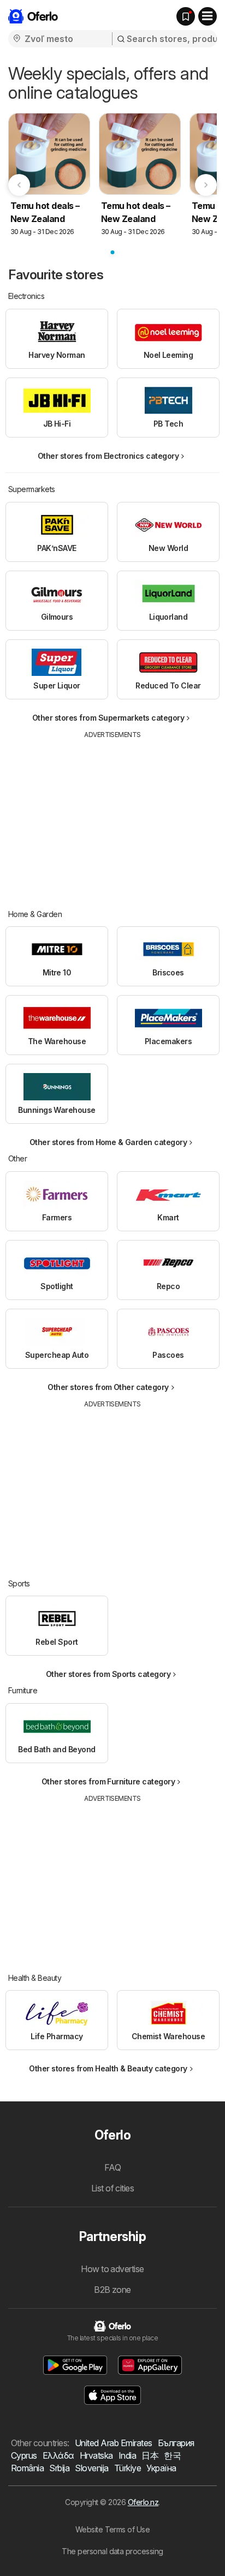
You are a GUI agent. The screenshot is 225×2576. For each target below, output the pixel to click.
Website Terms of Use (113, 2529)
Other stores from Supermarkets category (108, 718)
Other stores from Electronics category (108, 456)
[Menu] (208, 16)
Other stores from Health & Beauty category (108, 2068)
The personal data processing (112, 2551)
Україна (161, 2468)
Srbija (59, 2468)
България (176, 2443)
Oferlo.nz (143, 2502)
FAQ (112, 2167)
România (27, 2468)
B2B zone (112, 2290)
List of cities (113, 2188)
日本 (150, 2455)
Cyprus (24, 2455)
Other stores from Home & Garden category (108, 1142)
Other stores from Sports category (108, 1674)
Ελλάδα (58, 2455)
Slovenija (91, 2468)
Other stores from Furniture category (108, 1781)
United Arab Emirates (114, 2443)
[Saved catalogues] (186, 16)
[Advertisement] (112, 816)
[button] (75, 2365)
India (127, 2455)
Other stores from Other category (108, 1387)
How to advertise (112, 2269)
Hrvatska (96, 2455)
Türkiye (128, 2468)
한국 (172, 2455)
